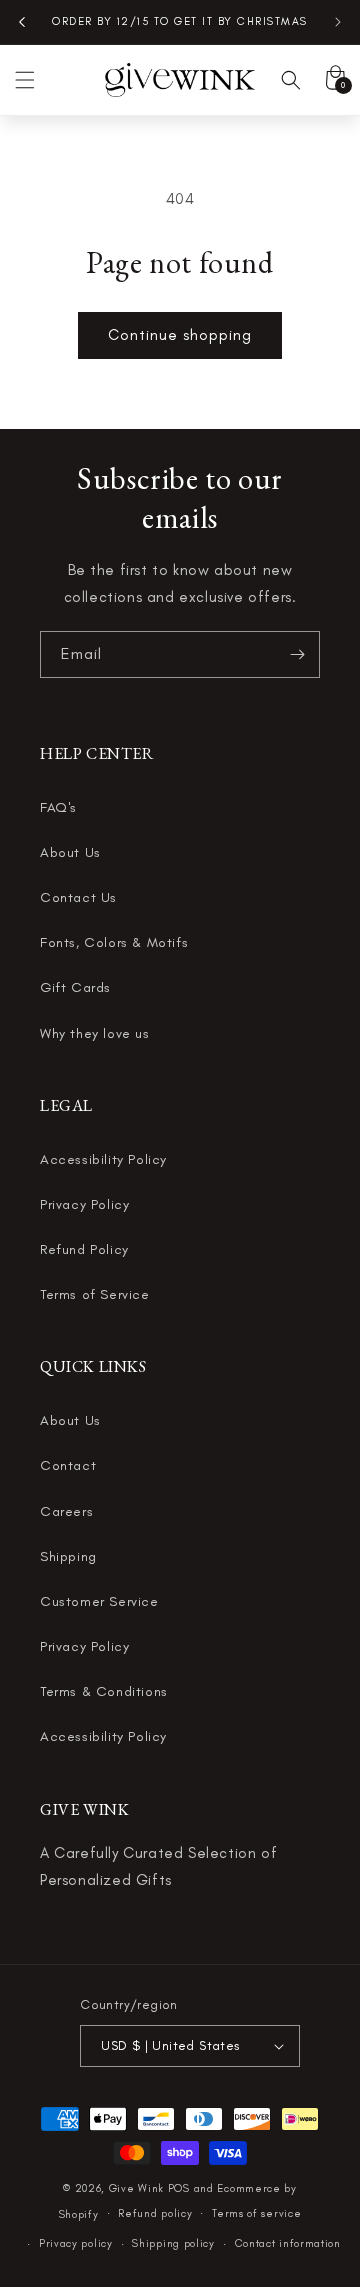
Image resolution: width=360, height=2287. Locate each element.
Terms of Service (95, 1294)
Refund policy (155, 2213)
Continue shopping (180, 335)
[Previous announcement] (22, 22)
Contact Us (78, 897)
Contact (68, 1465)
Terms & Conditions (104, 1691)
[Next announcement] (338, 22)
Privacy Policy (84, 1204)
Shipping (68, 1556)
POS (179, 2188)
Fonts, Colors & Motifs (114, 942)
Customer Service (99, 1601)
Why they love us (95, 1033)
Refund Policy (84, 1249)
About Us (70, 852)
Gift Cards (75, 987)
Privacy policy (76, 2243)
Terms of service (256, 2213)
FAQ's (58, 807)
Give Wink (136, 2188)
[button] (25, 80)
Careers (66, 1511)
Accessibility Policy (103, 1159)
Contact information (288, 2243)
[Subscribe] (297, 654)
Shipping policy (173, 2243)
